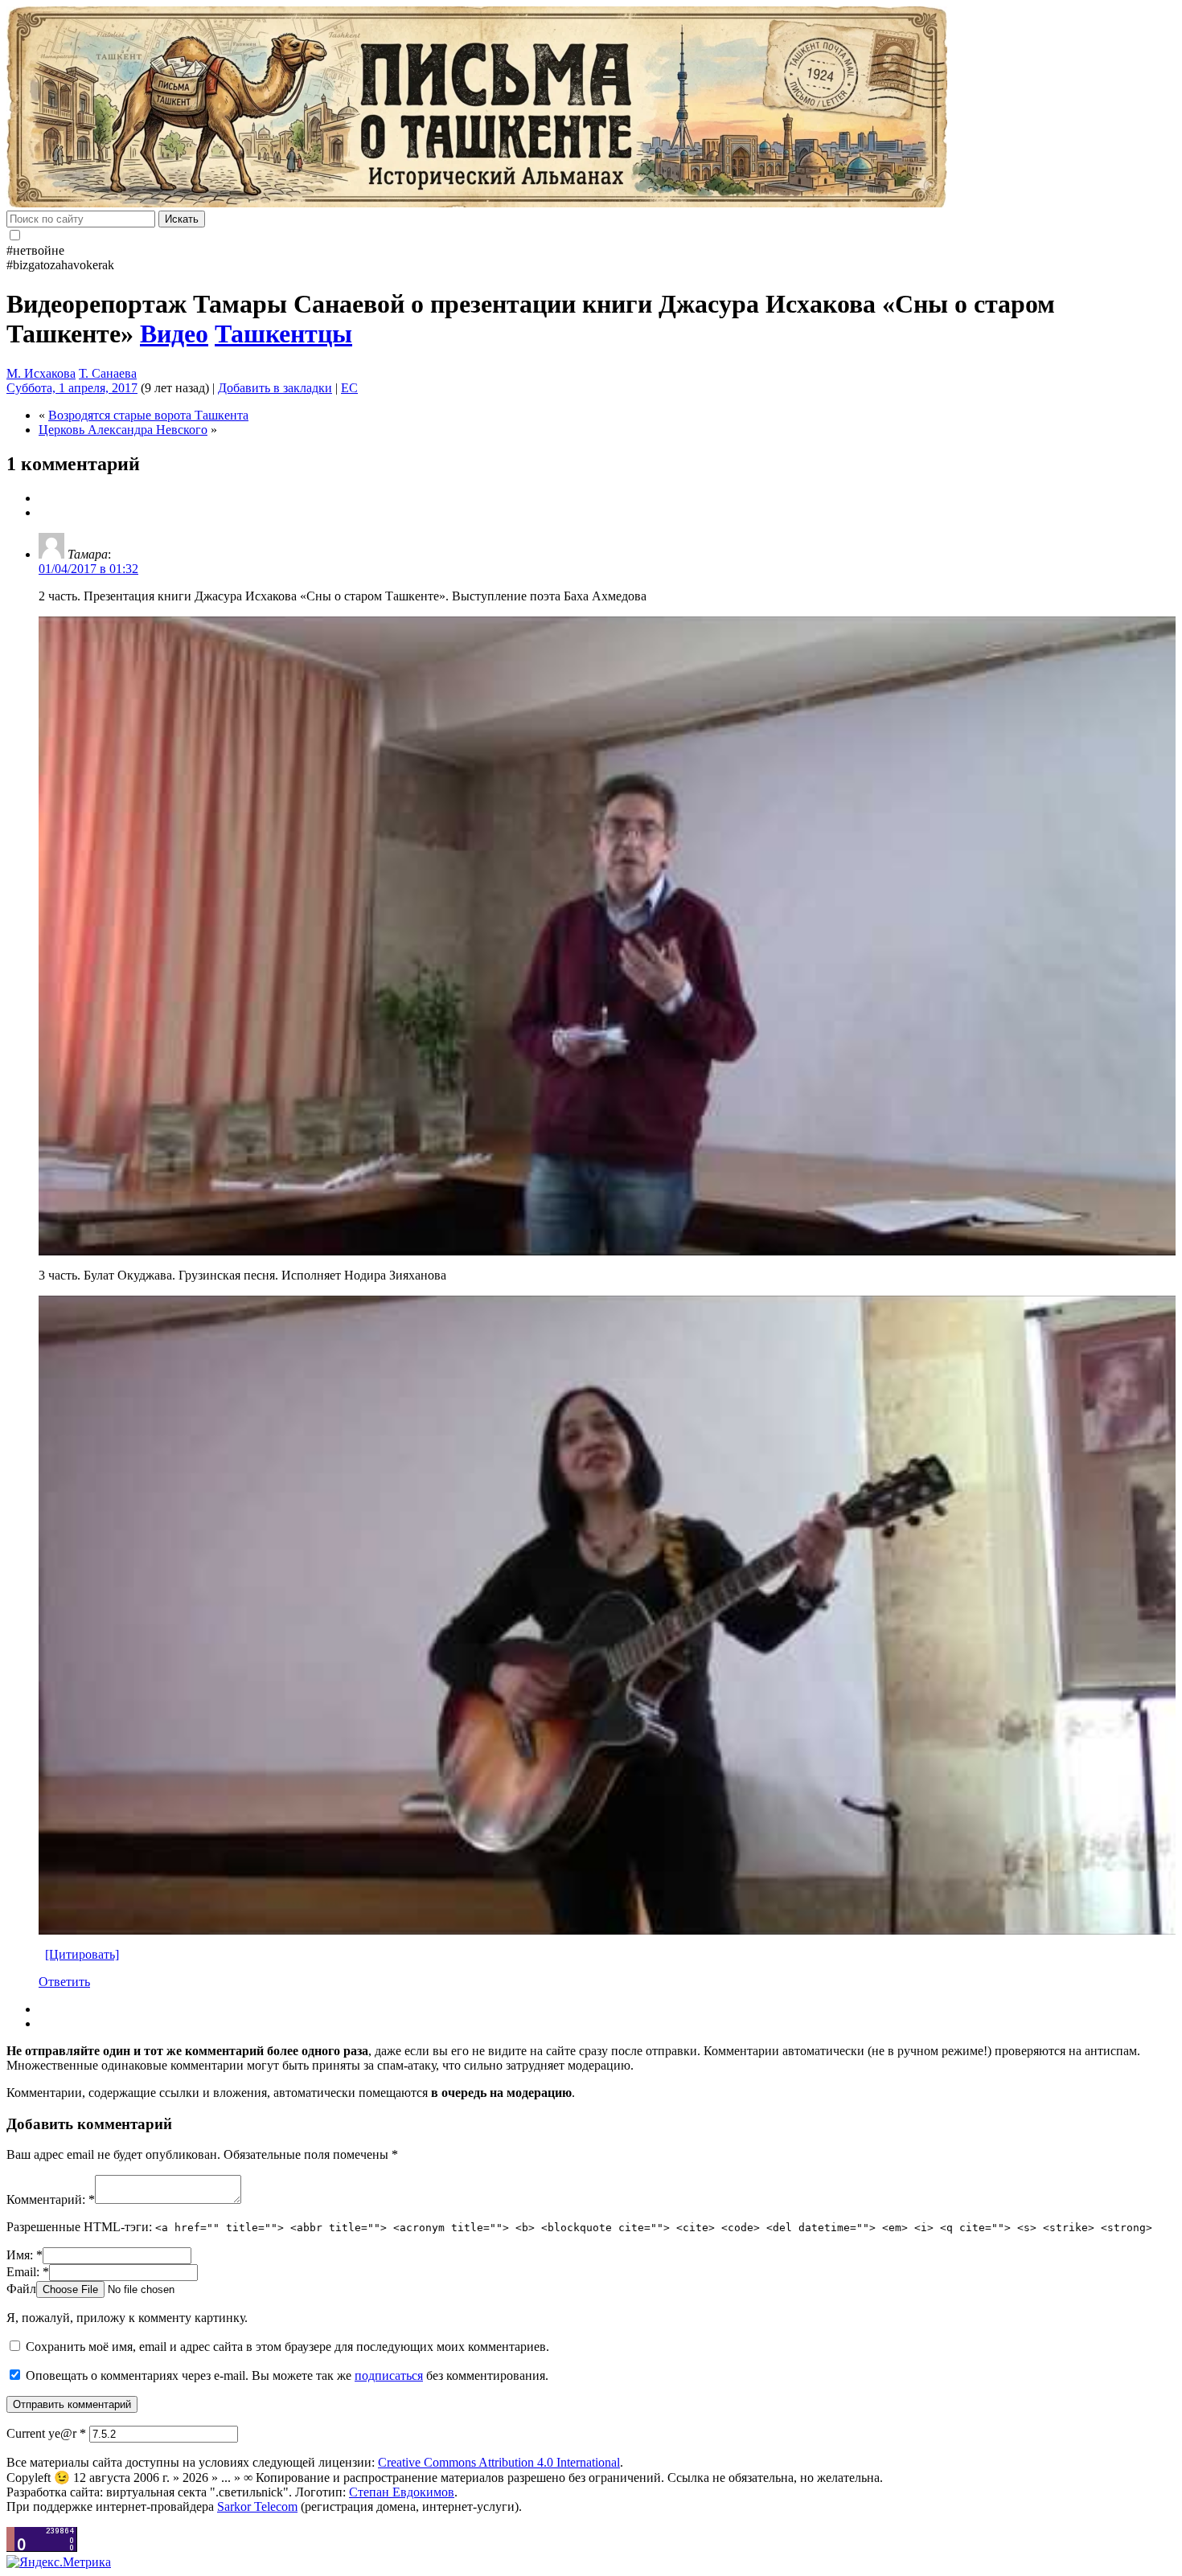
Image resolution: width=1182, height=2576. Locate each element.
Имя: (25, 2255)
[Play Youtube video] (607, 936)
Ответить (64, 1982)
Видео (174, 334)
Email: (28, 2272)
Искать (182, 219)
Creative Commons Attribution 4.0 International (499, 2462)
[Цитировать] (82, 1954)
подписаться (389, 2375)
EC (349, 388)
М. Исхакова (41, 373)
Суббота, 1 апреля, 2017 (72, 388)
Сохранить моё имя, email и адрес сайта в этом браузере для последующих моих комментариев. (287, 2347)
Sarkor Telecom (257, 2506)
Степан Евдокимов (402, 2492)
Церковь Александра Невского (123, 430)
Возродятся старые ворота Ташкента (148, 415)
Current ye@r (46, 2433)
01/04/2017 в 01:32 (88, 569)
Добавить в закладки (275, 388)
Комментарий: (51, 2199)
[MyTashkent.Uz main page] (591, 109)
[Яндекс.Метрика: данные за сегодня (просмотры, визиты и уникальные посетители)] (59, 2562)
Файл (21, 2289)
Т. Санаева (108, 373)
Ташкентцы (283, 334)
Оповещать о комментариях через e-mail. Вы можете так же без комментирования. (285, 2375)
